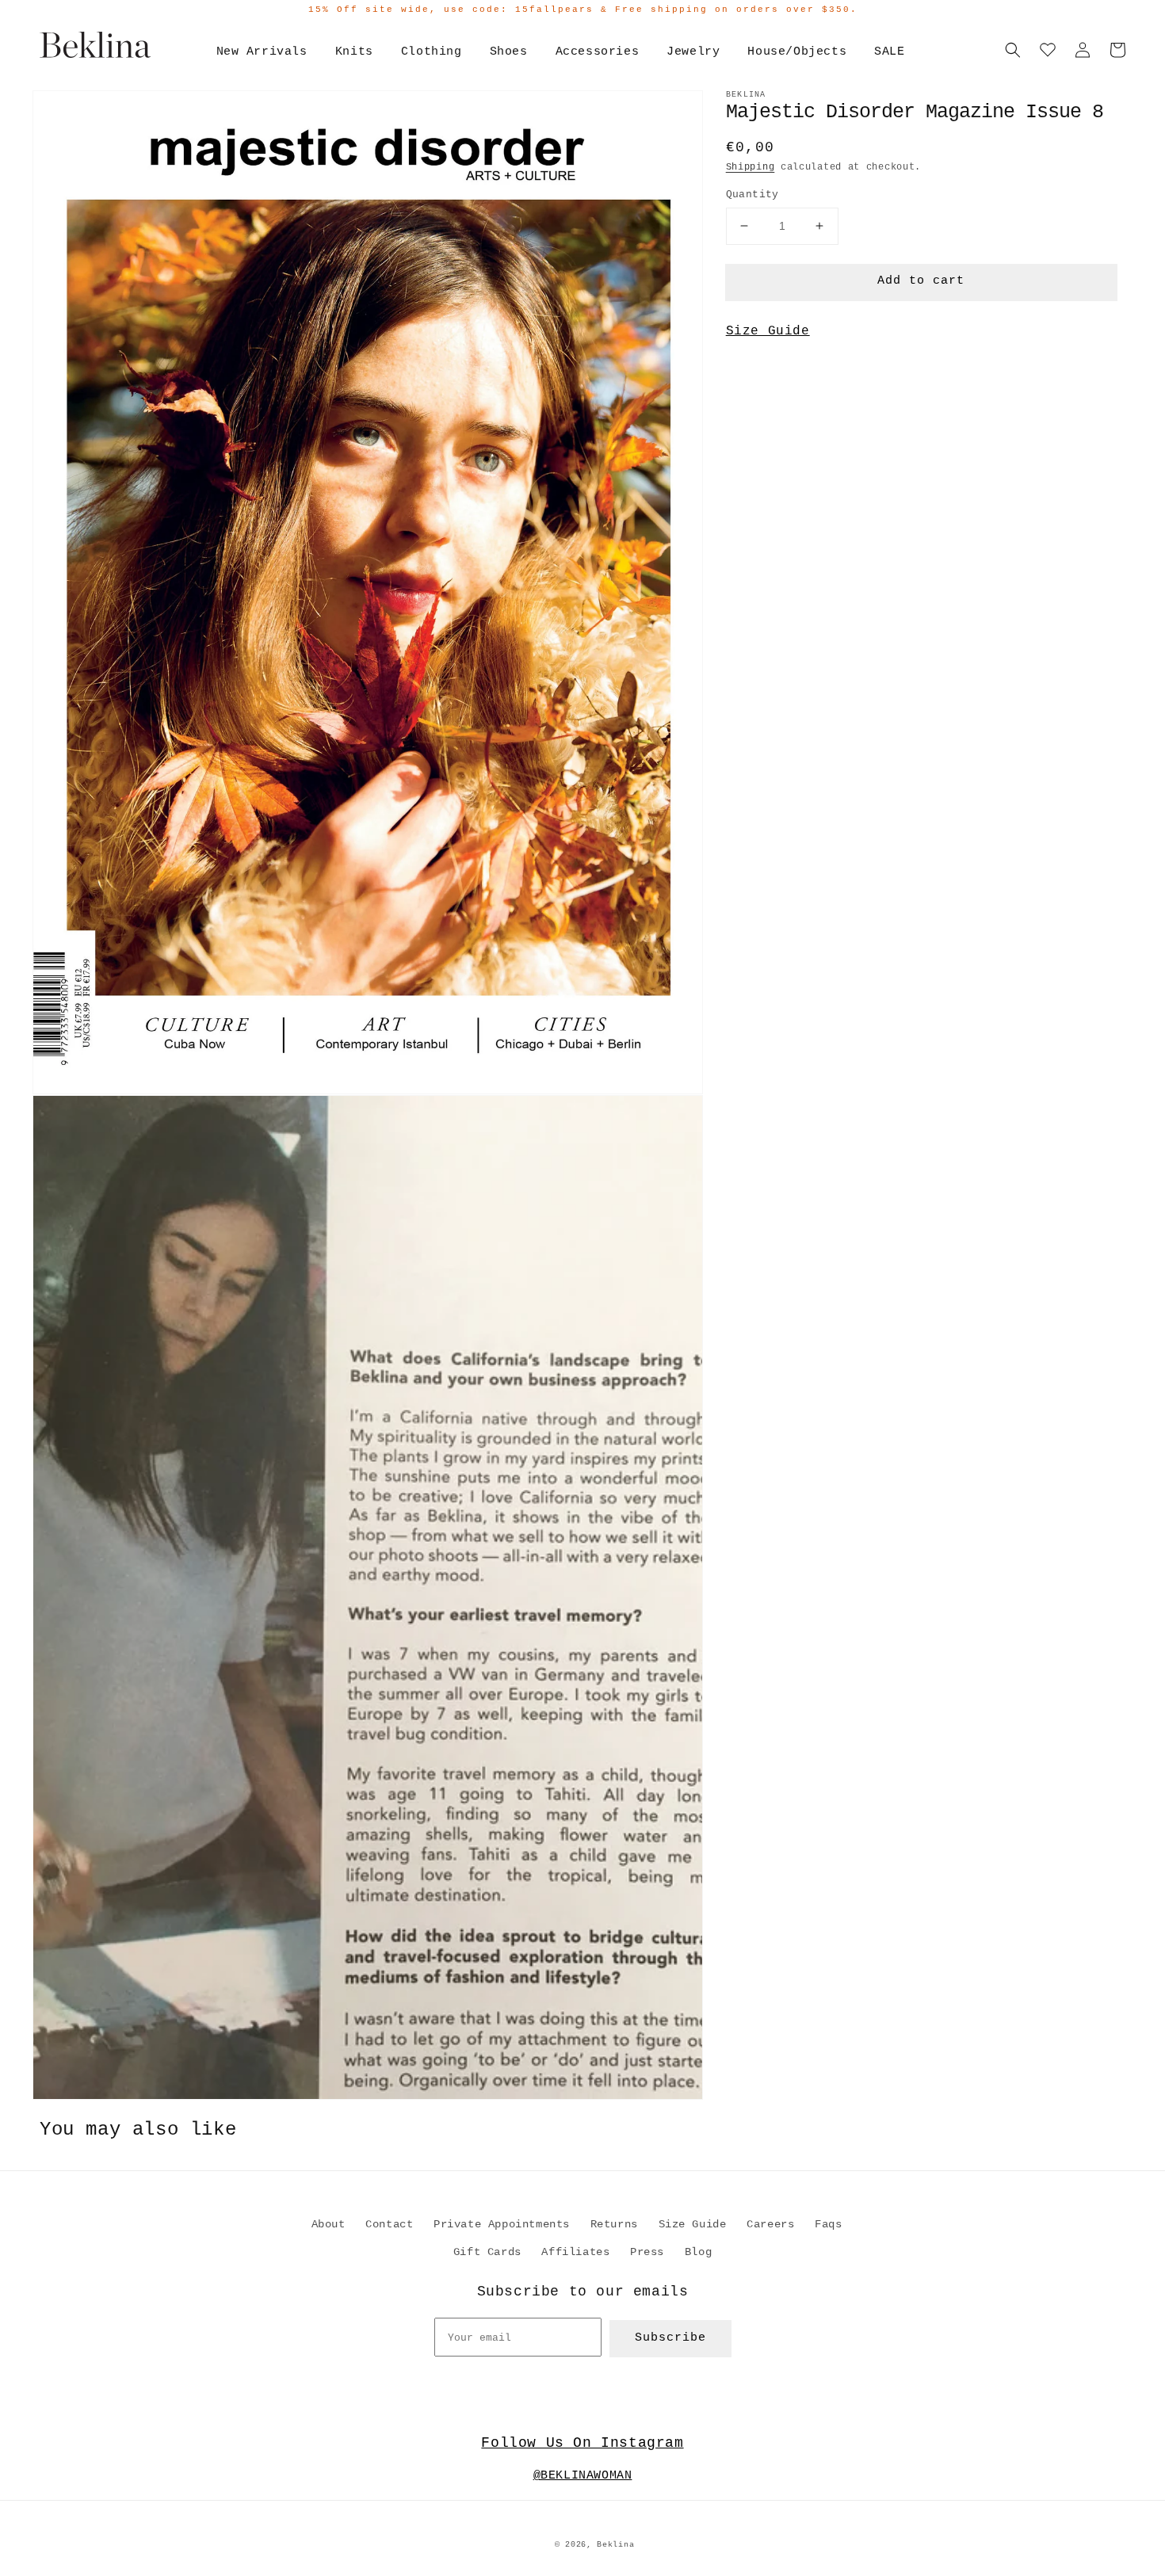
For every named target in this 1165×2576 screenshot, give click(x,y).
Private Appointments (502, 2224)
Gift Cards (487, 2252)
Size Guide (768, 331)
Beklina (615, 2545)
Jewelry (693, 52)
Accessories (598, 52)
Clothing (432, 52)
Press (647, 2252)
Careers (770, 2224)
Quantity (752, 195)
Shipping (751, 167)
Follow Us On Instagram (582, 2443)
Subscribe (670, 2338)
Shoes (509, 52)
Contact (389, 2224)
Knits (354, 52)
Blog (698, 2252)
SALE (889, 52)
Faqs (828, 2224)
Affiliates (575, 2252)
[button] (1013, 50)
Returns (614, 2224)
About (328, 2224)
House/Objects (797, 52)
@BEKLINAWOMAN (583, 2476)
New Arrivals (262, 52)
